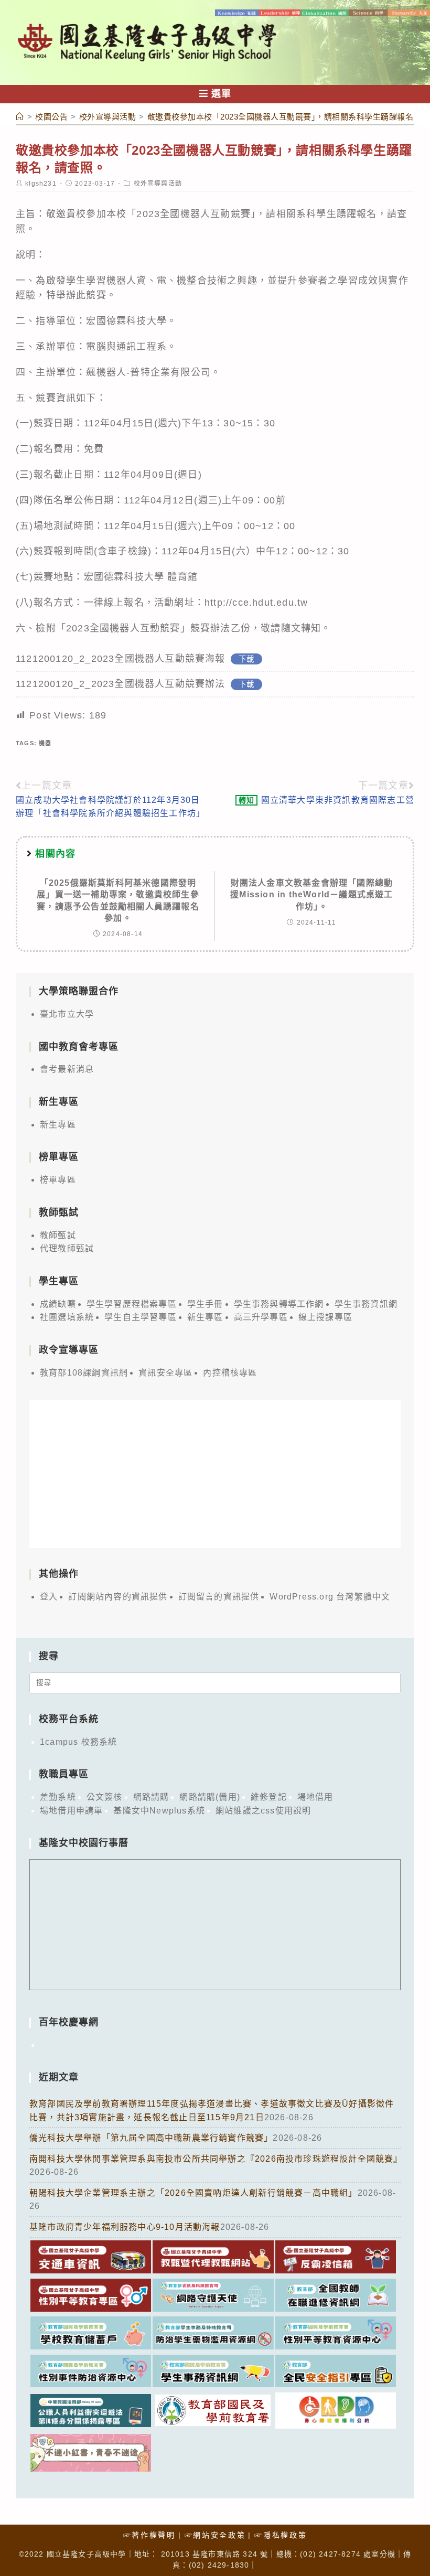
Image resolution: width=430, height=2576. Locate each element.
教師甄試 (58, 1235)
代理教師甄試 (67, 1248)
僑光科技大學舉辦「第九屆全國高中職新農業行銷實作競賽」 (151, 2138)
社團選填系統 (67, 1317)
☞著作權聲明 (149, 2535)
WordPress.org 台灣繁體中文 (330, 1597)
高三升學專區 (261, 1317)
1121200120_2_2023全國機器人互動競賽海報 (121, 659)
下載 (246, 659)
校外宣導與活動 (158, 184)
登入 (49, 1597)
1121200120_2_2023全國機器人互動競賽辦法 (121, 684)
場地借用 (315, 1797)
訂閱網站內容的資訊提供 (118, 1597)
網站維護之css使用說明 (263, 1811)
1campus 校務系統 (78, 1742)
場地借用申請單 (71, 1811)
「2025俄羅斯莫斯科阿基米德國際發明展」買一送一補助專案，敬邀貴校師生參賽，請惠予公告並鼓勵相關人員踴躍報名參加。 (118, 900)
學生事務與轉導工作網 (279, 1304)
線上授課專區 (325, 1317)
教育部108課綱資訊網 (84, 1373)
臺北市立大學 (67, 1014)
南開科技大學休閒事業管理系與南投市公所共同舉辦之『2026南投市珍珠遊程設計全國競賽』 (216, 2159)
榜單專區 (58, 1180)
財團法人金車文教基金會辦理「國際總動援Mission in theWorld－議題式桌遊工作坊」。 (311, 895)
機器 (45, 743)
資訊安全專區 (165, 1373)
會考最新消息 (67, 1069)
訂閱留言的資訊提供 (219, 1597)
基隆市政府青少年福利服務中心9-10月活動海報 (125, 2227)
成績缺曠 (58, 1304)
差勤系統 (58, 1797)
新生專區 (58, 1125)
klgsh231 (41, 184)
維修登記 (269, 1797)
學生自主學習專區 (141, 1317)
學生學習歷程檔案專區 (132, 1304)
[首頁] (20, 117)
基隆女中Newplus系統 (159, 1811)
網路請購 (151, 1797)
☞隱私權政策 (281, 2535)
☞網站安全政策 (215, 2535)
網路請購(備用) (210, 1797)
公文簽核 (105, 1797)
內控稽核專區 (230, 1373)
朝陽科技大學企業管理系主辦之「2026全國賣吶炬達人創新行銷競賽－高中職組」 (193, 2193)
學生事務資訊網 (366, 1304)
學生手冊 (205, 1304)
